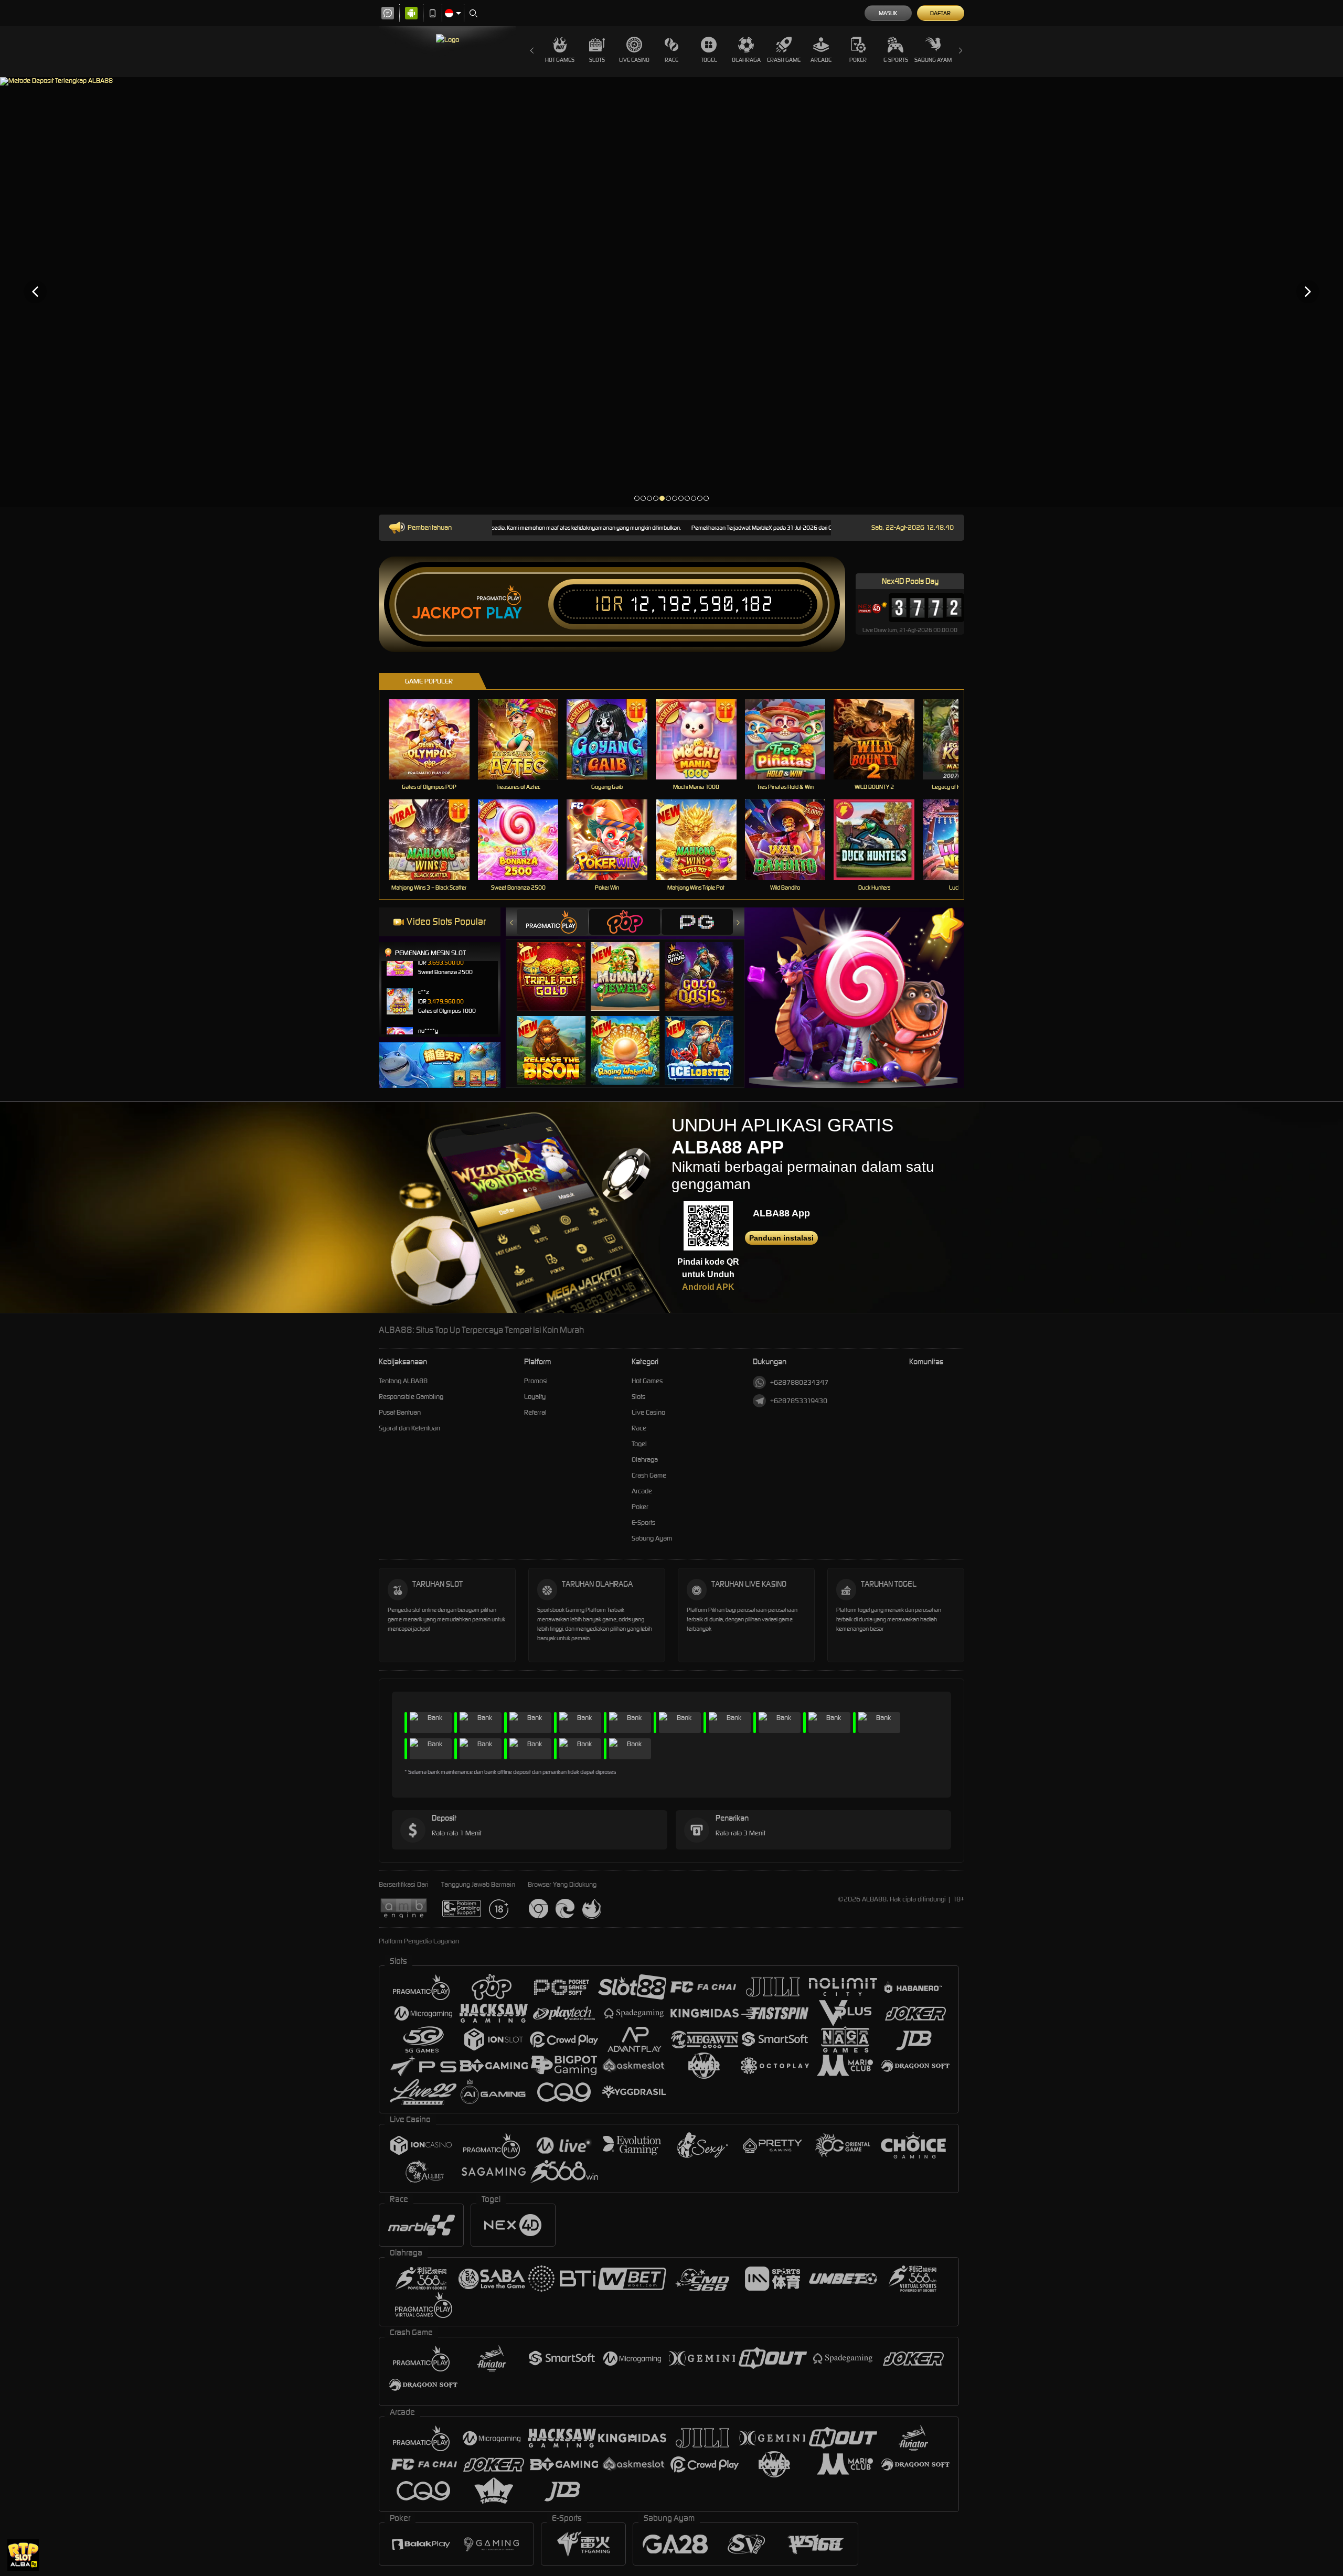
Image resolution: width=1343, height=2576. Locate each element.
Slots (597, 60)
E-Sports (896, 60)
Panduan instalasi (781, 1238)
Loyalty (535, 1397)
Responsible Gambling (411, 1397)
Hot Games (560, 60)
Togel (709, 60)
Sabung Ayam (933, 60)
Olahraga (746, 60)
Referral (535, 1412)
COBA (557, 966)
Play (504, 613)
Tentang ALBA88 (403, 1381)
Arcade (821, 60)
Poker (858, 60)
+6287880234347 (799, 1382)
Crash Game (784, 60)
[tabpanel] (671, 291)
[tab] (552, 922)
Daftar (940, 13)
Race (671, 60)
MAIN (436, 739)
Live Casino (634, 60)
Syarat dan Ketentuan (409, 1428)
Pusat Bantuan (400, 1412)
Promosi (536, 1381)
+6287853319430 (799, 1401)
